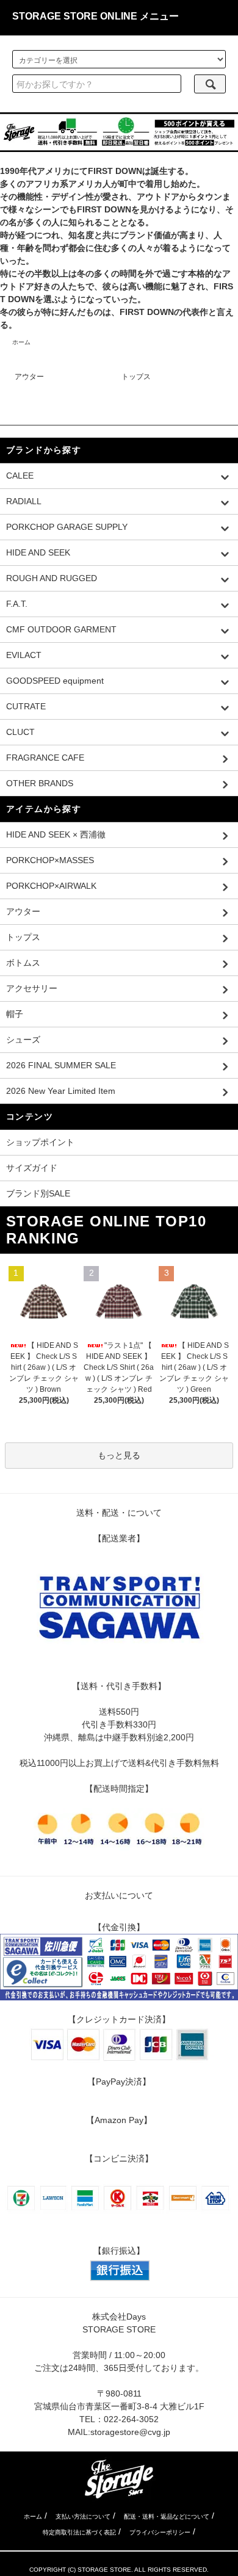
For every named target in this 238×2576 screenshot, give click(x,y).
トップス (136, 377)
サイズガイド (32, 1168)
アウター (29, 377)
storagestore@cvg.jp (130, 2432)
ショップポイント (40, 1142)
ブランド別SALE (38, 1193)
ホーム (21, 342)
